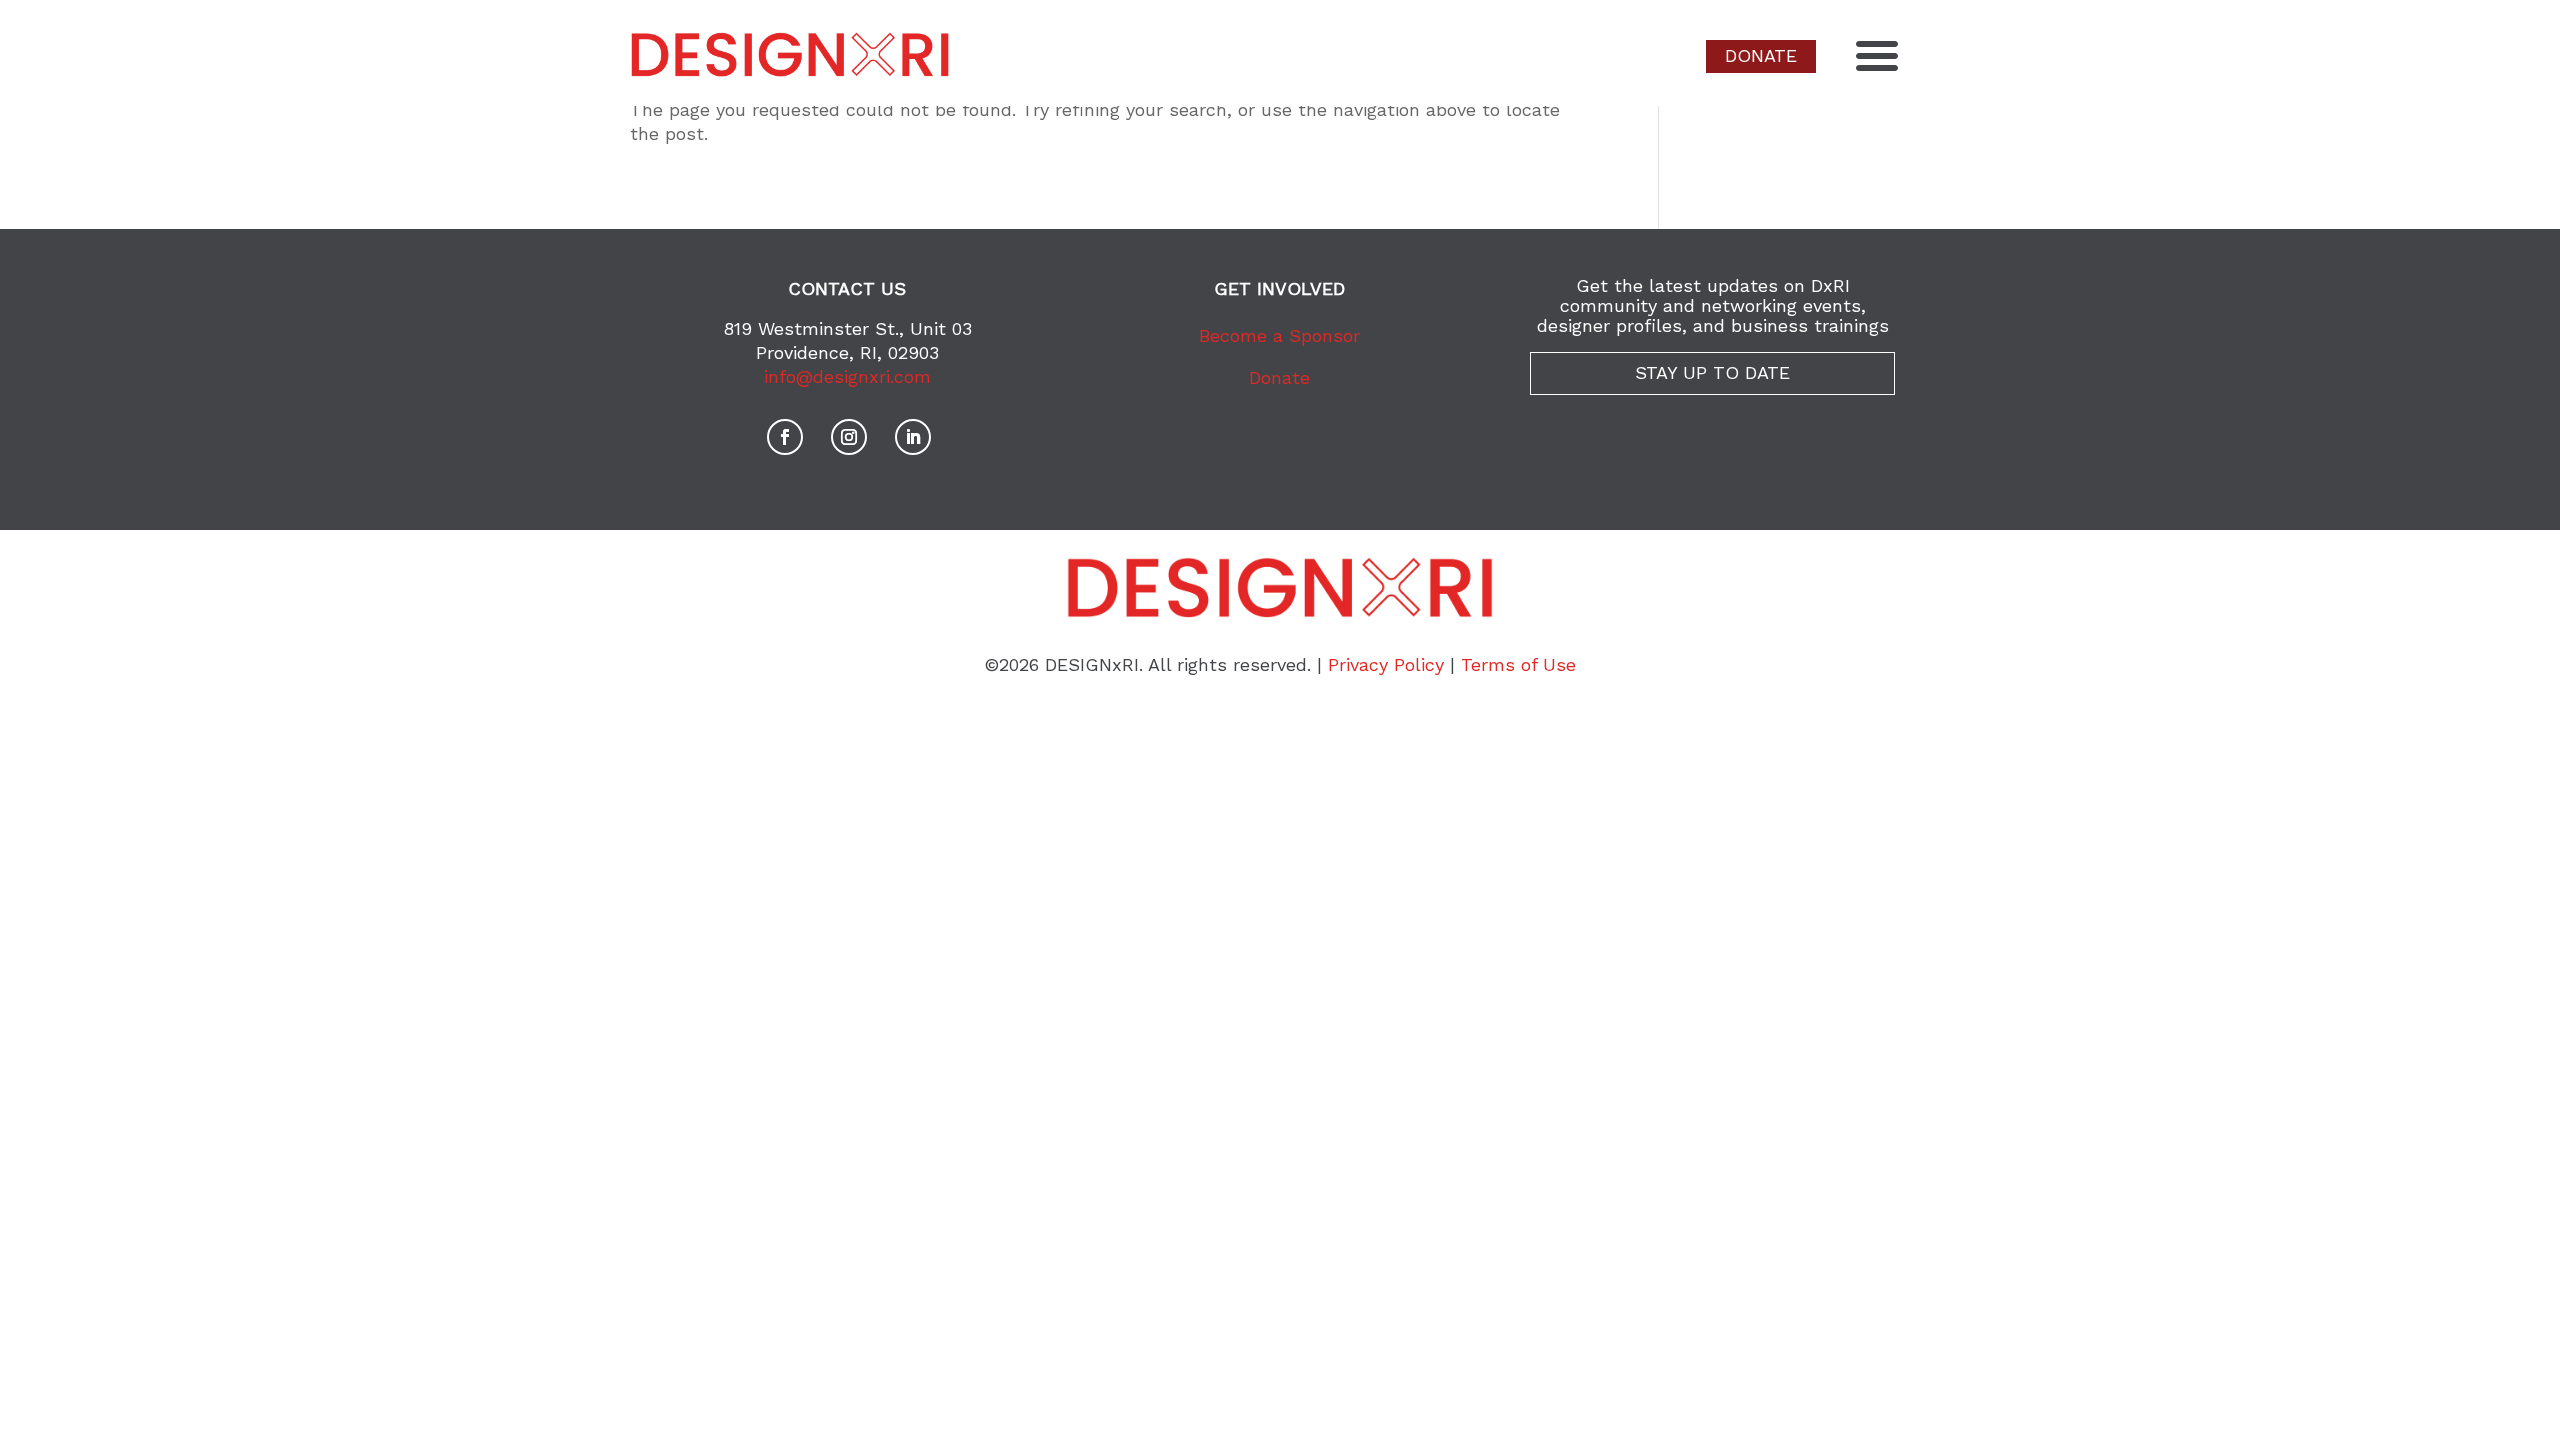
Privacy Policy (1386, 664)
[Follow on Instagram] (849, 437)
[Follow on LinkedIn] (913, 437)
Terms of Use (1518, 664)
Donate (1279, 377)
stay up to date (1712, 372)
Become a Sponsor (1279, 335)
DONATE (1761, 55)
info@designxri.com (847, 376)
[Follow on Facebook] (785, 437)
